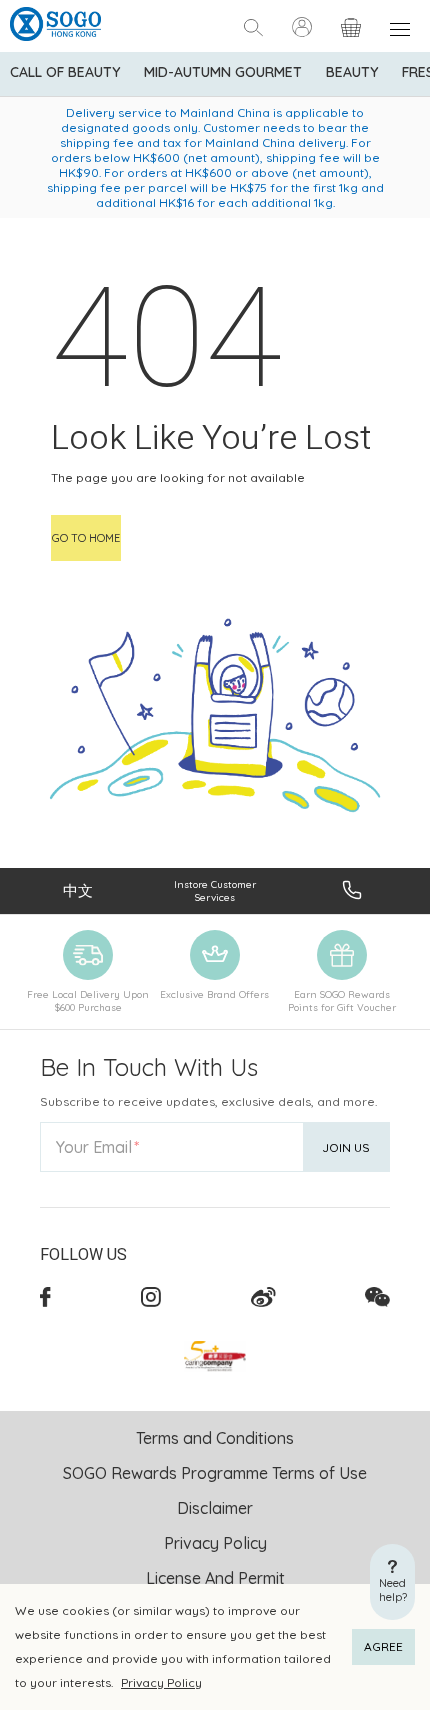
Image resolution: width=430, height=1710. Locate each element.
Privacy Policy (161, 1682)
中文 (78, 890)
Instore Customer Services (215, 891)
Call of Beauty (65, 72)
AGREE (383, 1646)
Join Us (346, 1147)
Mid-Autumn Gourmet (223, 72)
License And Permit (215, 1578)
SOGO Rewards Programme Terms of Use (215, 1473)
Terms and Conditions (215, 1438)
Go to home (86, 538)
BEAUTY (352, 72)
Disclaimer (215, 1508)
